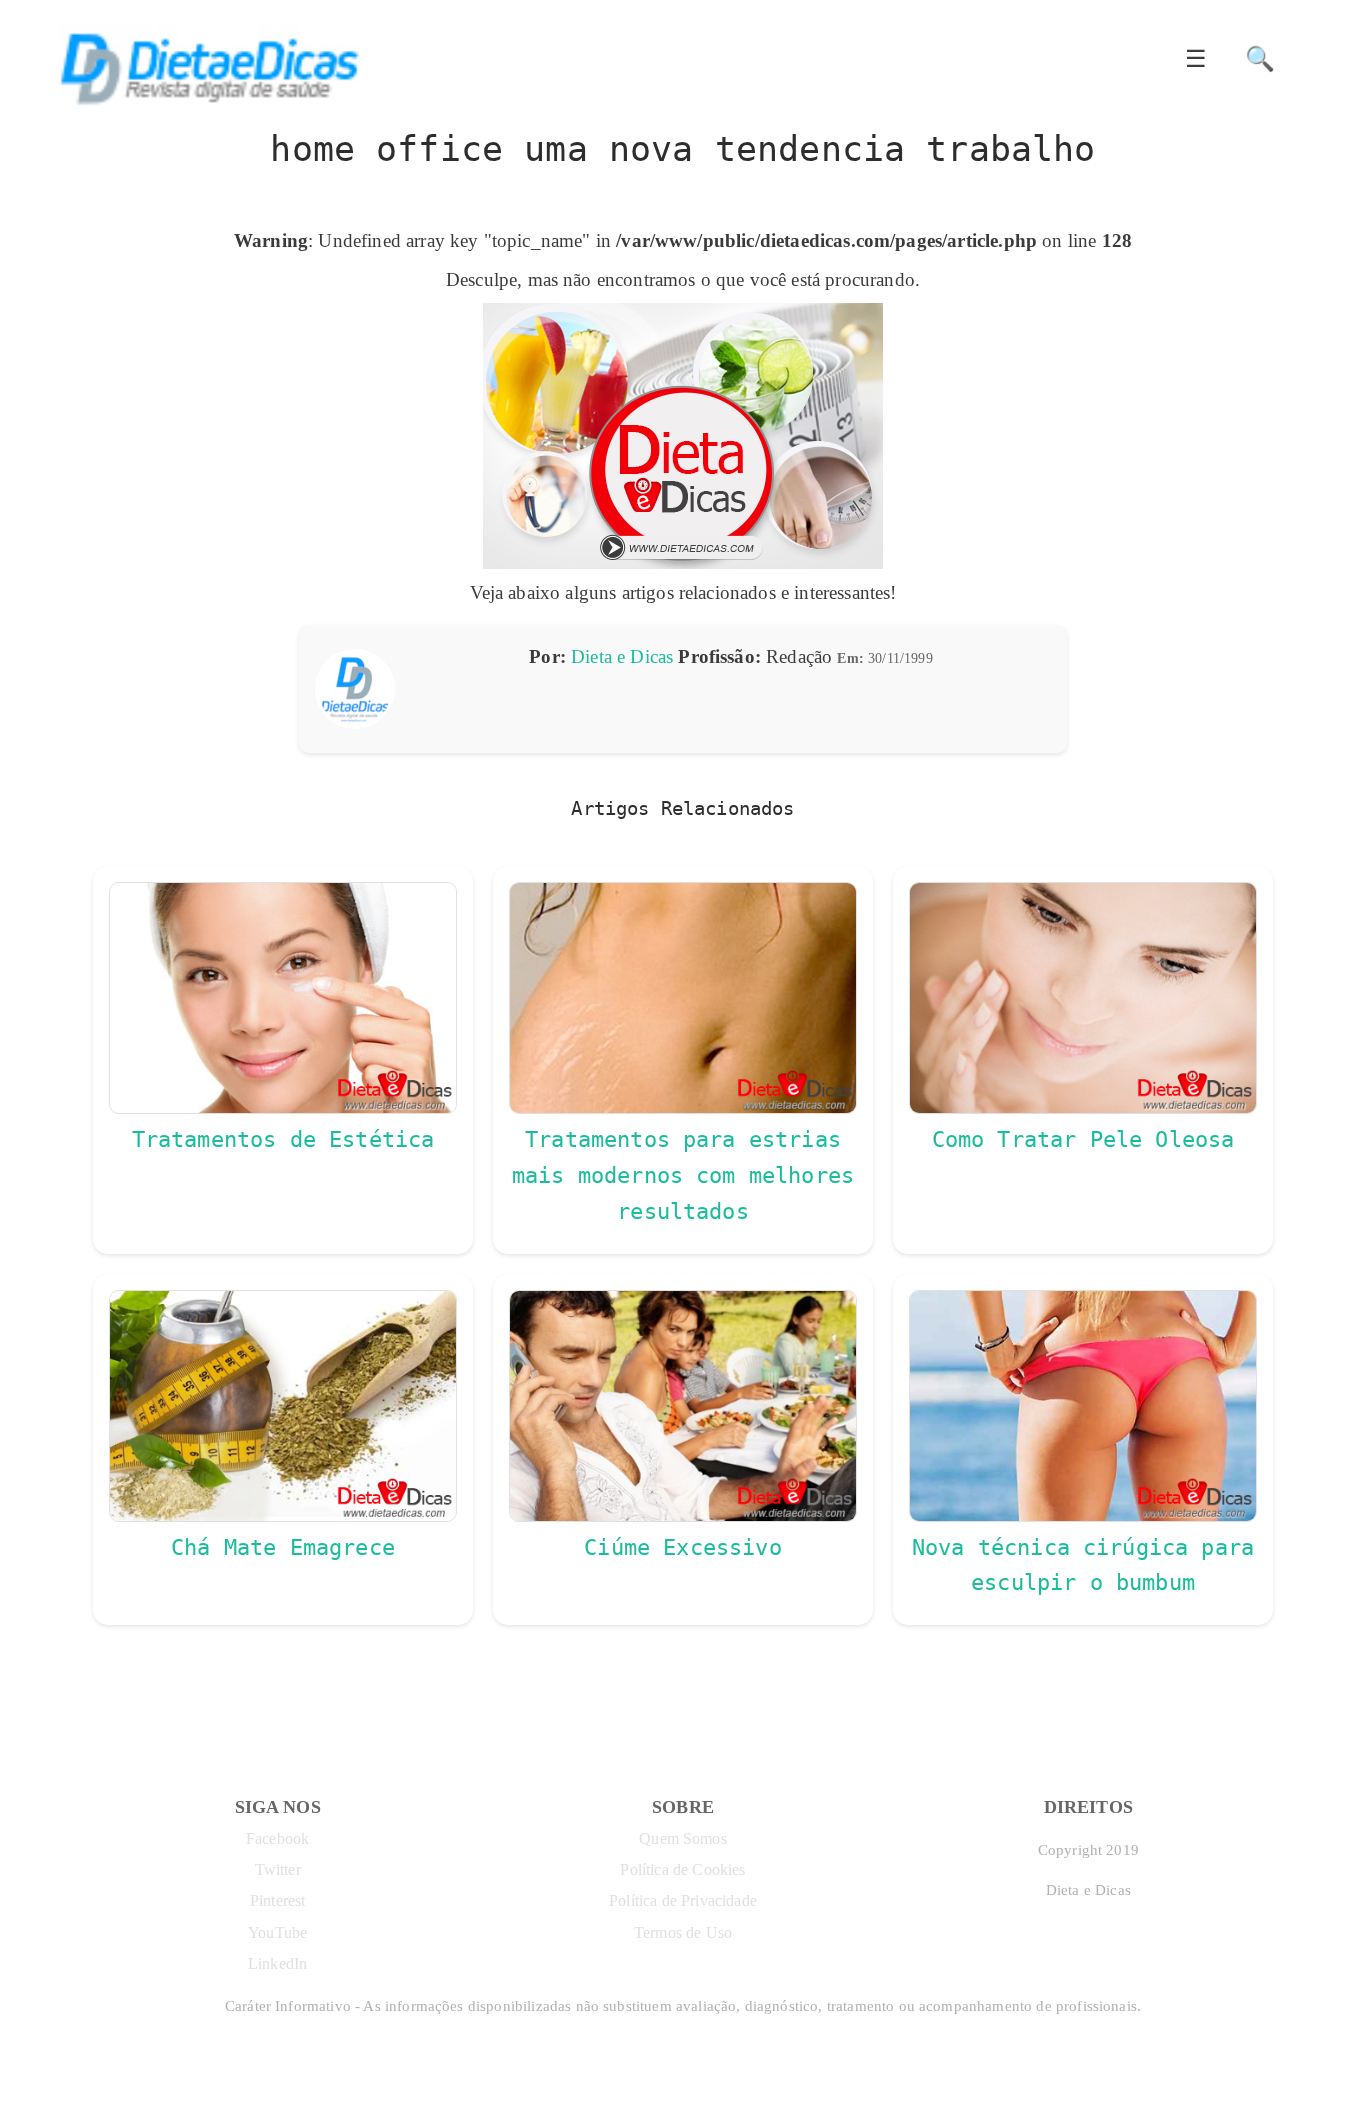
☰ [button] (1196, 59)
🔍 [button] (1260, 59)
